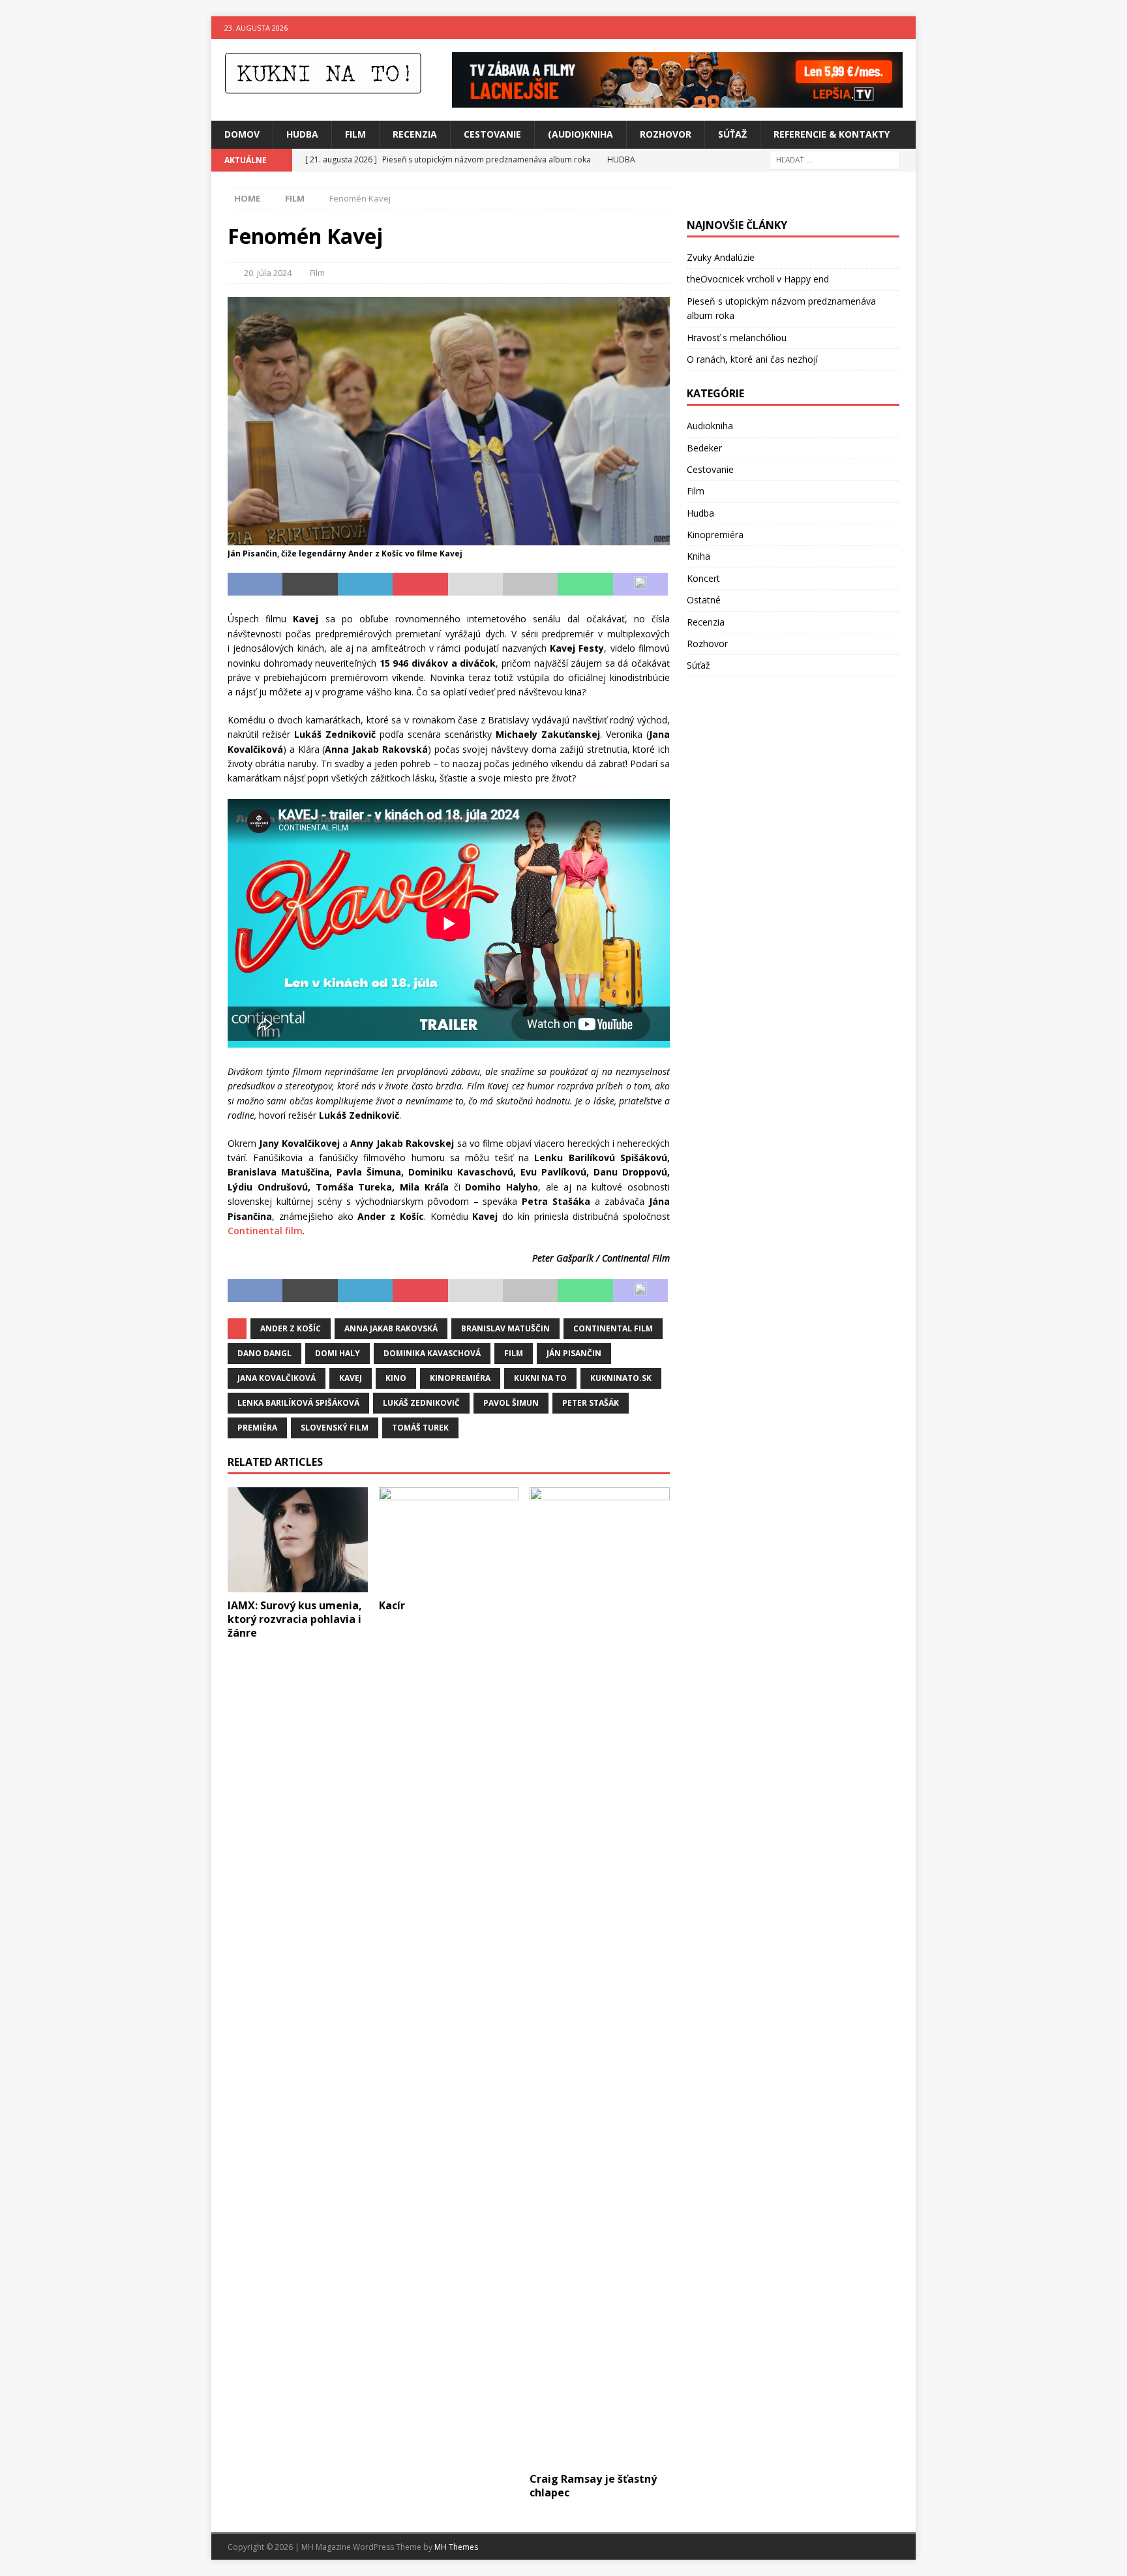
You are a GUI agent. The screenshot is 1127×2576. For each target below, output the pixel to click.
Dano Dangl (264, 1353)
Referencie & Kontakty (832, 134)
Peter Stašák (591, 1403)
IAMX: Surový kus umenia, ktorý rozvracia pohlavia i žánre (295, 1619)
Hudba (302, 134)
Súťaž (732, 134)
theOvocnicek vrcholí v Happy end (758, 279)
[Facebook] (879, 28)
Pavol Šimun (511, 1403)
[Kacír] (449, 1540)
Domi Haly (338, 1353)
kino (396, 1378)
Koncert (703, 578)
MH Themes (456, 2547)
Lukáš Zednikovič (421, 1403)
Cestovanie (492, 134)
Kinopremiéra (715, 535)
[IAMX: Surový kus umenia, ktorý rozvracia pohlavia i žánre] (298, 1540)
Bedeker (704, 448)
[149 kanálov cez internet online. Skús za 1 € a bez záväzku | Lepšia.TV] (677, 100)
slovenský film (335, 1428)
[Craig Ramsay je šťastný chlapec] (600, 1977)
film (514, 1353)
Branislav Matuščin (505, 1328)
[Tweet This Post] (310, 584)
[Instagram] (904, 28)
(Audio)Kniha (580, 134)
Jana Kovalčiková (277, 1378)
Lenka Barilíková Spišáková (298, 1403)
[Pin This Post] (420, 584)
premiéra (257, 1428)
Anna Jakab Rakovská (391, 1328)
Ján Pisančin (574, 1353)
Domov (242, 134)
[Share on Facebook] (255, 584)
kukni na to (540, 1378)
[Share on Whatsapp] (585, 584)
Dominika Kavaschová (432, 1353)
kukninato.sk (621, 1378)
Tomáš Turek (420, 1428)
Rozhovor (666, 134)
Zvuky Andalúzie (721, 257)
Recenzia (415, 134)
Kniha (699, 556)
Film (355, 134)
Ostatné (704, 600)
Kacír (392, 1605)
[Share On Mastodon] (640, 584)
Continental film (265, 1231)
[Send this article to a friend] (475, 584)
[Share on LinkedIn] (365, 584)
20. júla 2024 (268, 273)
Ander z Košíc (291, 1328)
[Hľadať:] (834, 159)
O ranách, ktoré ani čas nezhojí (752, 359)
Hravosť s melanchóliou (737, 338)
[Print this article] (530, 584)
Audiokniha (710, 426)
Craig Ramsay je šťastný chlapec (593, 2486)
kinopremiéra (460, 1378)
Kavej (351, 1378)
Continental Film (613, 1328)
